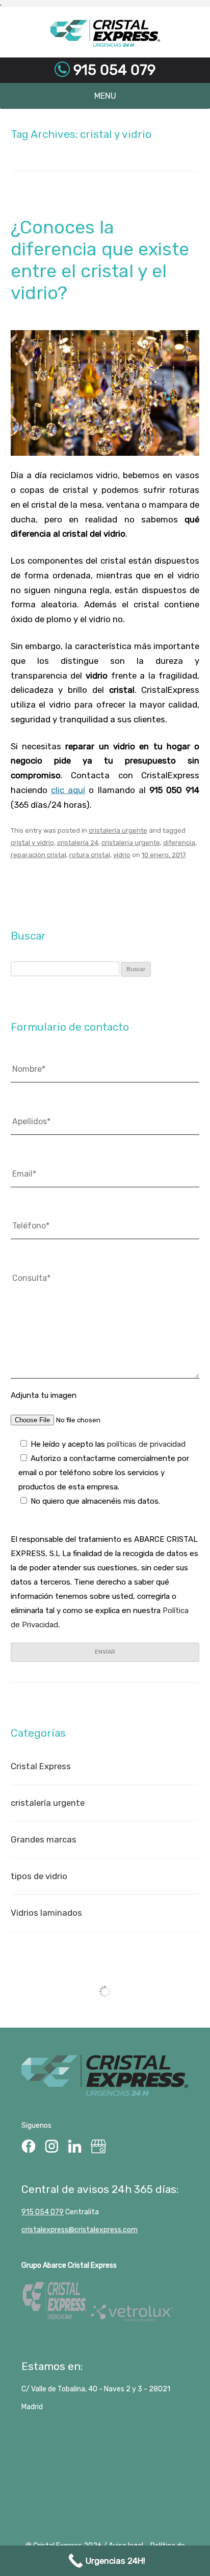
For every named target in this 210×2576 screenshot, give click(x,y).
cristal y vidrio (32, 843)
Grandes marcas (44, 1839)
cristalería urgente (118, 830)
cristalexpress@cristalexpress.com (80, 2230)
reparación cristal (38, 855)
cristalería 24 (78, 843)
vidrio (122, 855)
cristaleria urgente (131, 843)
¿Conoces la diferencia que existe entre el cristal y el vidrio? (100, 260)
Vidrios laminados (46, 1913)
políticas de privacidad (146, 1444)
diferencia (179, 843)
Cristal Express (105, 34)
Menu (105, 96)
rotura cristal (90, 855)
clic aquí (68, 790)
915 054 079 (113, 70)
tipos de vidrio (39, 1876)
